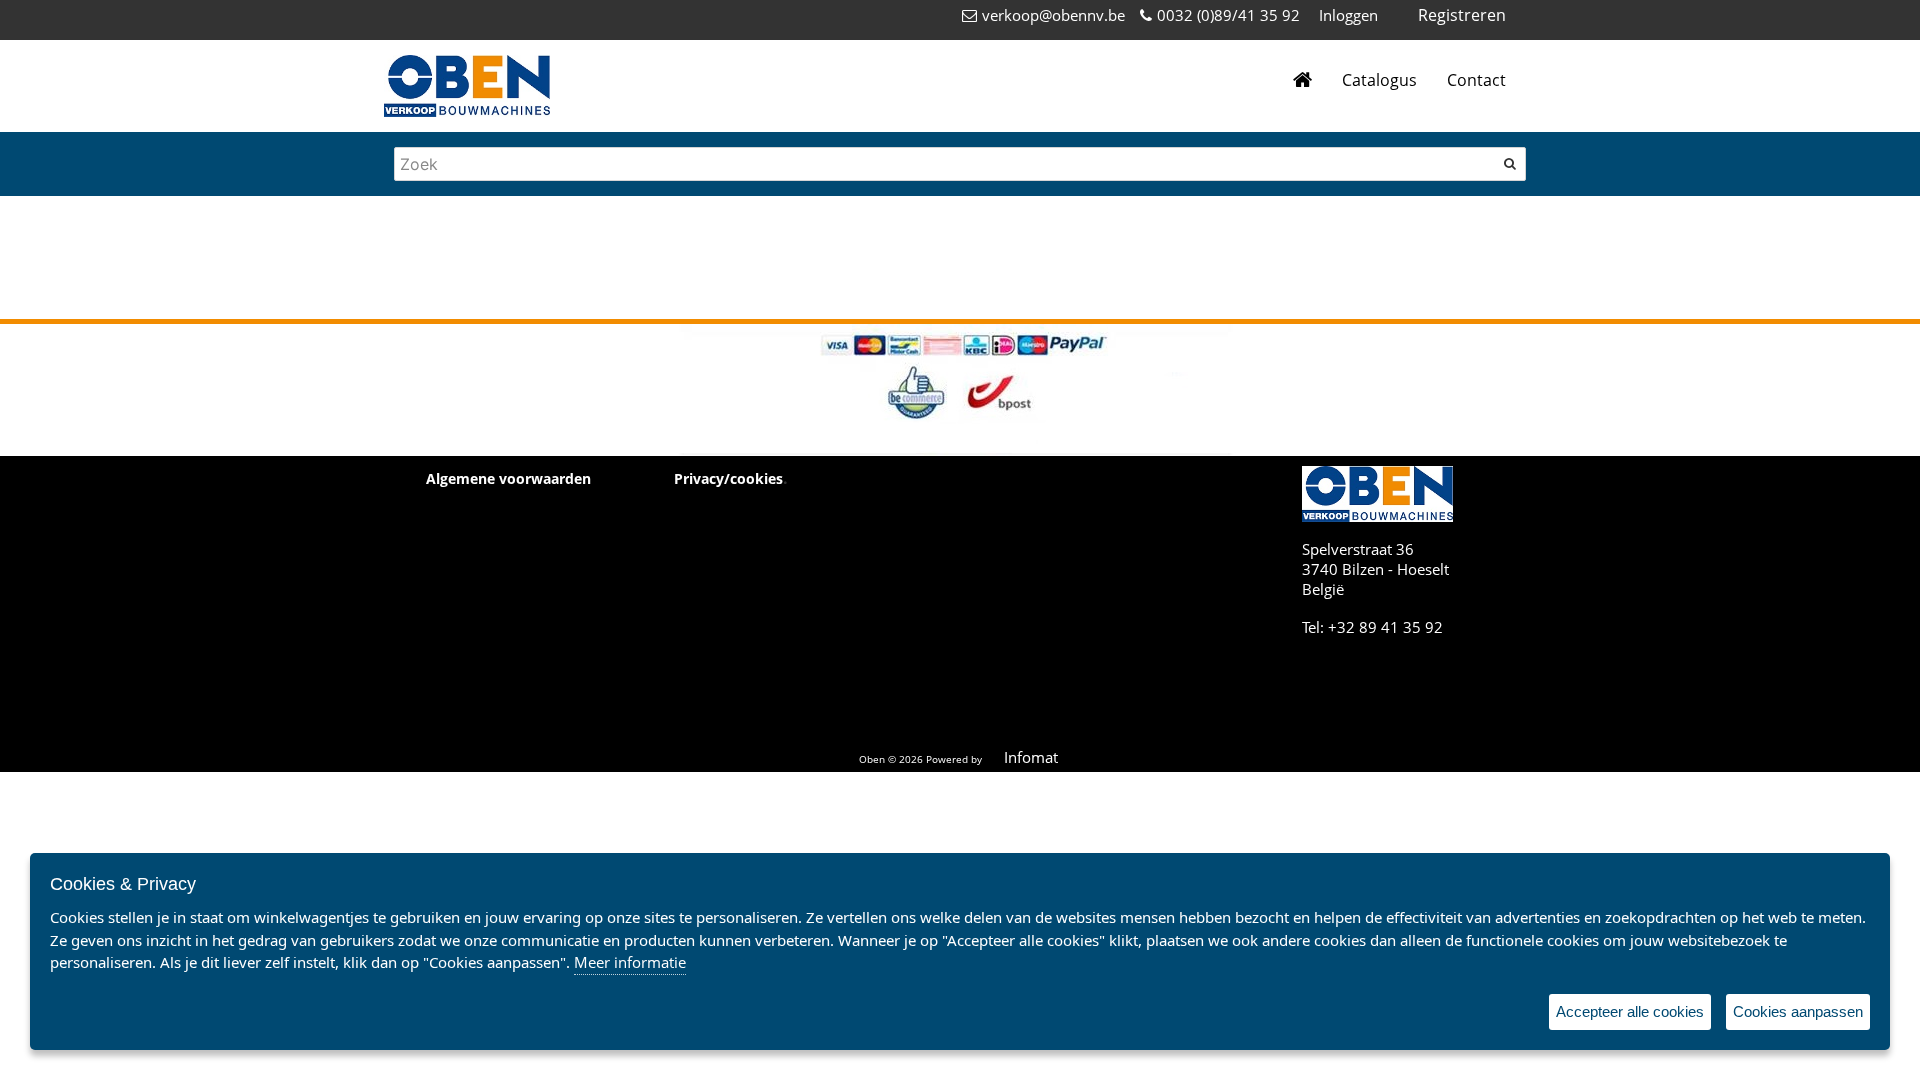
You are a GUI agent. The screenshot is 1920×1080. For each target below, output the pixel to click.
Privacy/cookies (728, 478)
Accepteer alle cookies (1630, 1011)
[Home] (1302, 80)
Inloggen (1348, 15)
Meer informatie (630, 962)
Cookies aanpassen (1798, 1011)
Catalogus (1379, 80)
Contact (1476, 80)
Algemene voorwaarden (508, 478)
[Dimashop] (467, 86)
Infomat (1031, 757)
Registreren (1462, 15)
